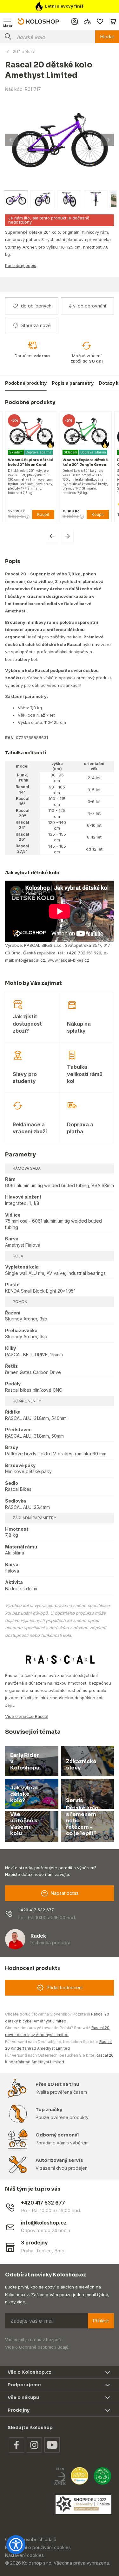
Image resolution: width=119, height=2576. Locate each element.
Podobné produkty (26, 383)
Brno (59, 2251)
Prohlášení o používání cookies (38, 2547)
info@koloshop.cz (44, 2223)
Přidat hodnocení (65, 1987)
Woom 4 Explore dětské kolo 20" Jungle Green (61, 462)
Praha (27, 2251)
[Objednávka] (113, 22)
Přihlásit (101, 2321)
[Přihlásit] (75, 22)
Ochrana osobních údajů (31, 2539)
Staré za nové (36, 325)
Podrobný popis (21, 265)
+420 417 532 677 (36, 1910)
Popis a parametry (73, 383)
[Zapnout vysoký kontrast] (16, 2545)
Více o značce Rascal (27, 1716)
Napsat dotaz (65, 1893)
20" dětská (24, 51)
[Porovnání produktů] (87, 22)
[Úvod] (38, 21)
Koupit (19, 514)
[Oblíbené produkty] (100, 22)
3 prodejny (34, 2243)
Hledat (107, 37)
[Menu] (8, 22)
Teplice (44, 2251)
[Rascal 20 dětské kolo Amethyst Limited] (60, 140)
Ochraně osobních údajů (44, 2347)
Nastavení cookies (24, 2555)
